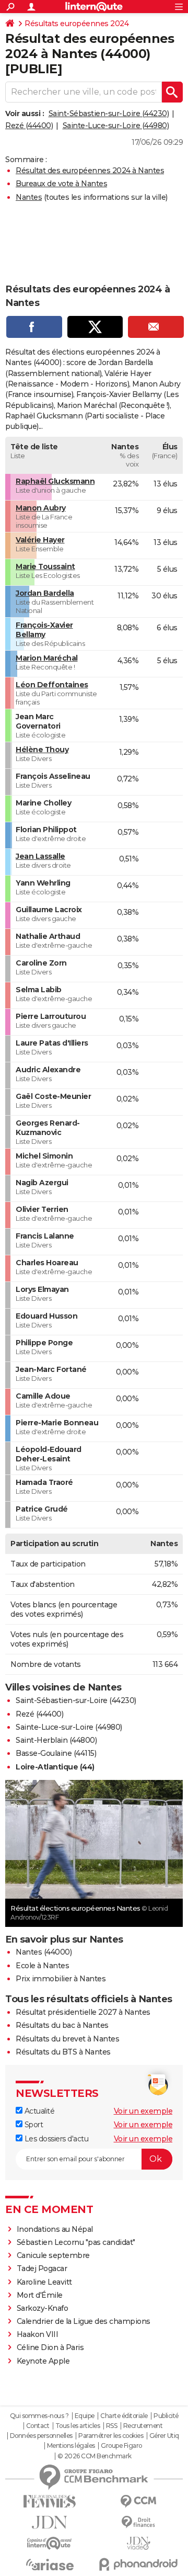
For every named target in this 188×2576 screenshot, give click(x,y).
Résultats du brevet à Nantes (67, 2039)
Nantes (29, 197)
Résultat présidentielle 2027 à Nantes (83, 2012)
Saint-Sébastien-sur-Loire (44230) (109, 114)
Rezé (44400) (29, 126)
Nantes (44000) (44, 1952)
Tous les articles (78, 2426)
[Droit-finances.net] (138, 2522)
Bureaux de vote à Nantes (61, 184)
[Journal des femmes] (50, 2501)
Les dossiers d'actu (55, 2139)
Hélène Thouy (42, 750)
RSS (112, 2426)
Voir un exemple (143, 2111)
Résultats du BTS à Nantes (63, 2052)
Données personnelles (41, 2436)
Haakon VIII (38, 2334)
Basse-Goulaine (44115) (56, 1753)
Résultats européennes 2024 (77, 24)
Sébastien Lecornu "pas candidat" (76, 2242)
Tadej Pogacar (42, 2268)
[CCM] (138, 2501)
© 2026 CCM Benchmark (95, 2456)
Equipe (85, 2416)
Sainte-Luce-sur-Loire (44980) (116, 126)
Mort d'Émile (40, 2295)
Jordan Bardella (45, 593)
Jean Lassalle (40, 856)
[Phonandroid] (138, 2564)
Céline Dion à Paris (50, 2347)
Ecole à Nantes (42, 1966)
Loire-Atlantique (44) (55, 1767)
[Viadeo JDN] (138, 2543)
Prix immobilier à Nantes (61, 1979)
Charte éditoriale (124, 2416)
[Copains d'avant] (50, 2543)
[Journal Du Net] (50, 2522)
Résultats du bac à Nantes (62, 2025)
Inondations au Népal (55, 2229)
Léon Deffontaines (52, 685)
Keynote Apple (43, 2361)
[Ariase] (50, 2564)
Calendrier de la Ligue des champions (84, 2321)
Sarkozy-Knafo (43, 2308)
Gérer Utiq (164, 2436)
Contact (38, 2426)
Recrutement (143, 2426)
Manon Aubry (41, 508)
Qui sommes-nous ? (39, 2416)
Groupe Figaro (121, 2446)
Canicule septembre (53, 2255)
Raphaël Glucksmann (55, 481)
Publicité (166, 2416)
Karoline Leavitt (44, 2282)
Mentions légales (71, 2446)
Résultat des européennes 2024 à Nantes (90, 171)
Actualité (38, 2111)
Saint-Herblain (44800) (56, 1740)
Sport (33, 2125)
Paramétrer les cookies (111, 2436)
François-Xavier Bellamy (44, 630)
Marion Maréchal (47, 658)
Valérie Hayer (40, 540)
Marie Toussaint (45, 566)
